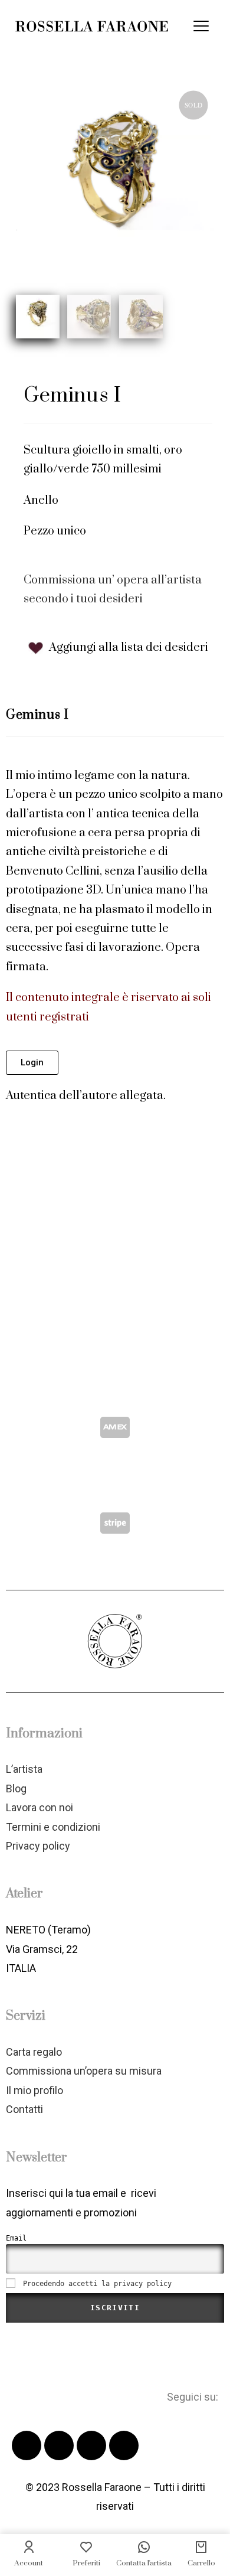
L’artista (24, 1769)
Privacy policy (38, 1846)
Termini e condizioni (53, 1827)
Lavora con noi (40, 1807)
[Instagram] (124, 2445)
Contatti (24, 2109)
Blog (16, 1788)
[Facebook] (27, 2445)
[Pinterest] (91, 2445)
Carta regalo (34, 2052)
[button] (32, 1063)
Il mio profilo (34, 2090)
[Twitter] (59, 2445)
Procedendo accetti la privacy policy (97, 2284)
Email (16, 2238)
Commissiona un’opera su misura (84, 2071)
